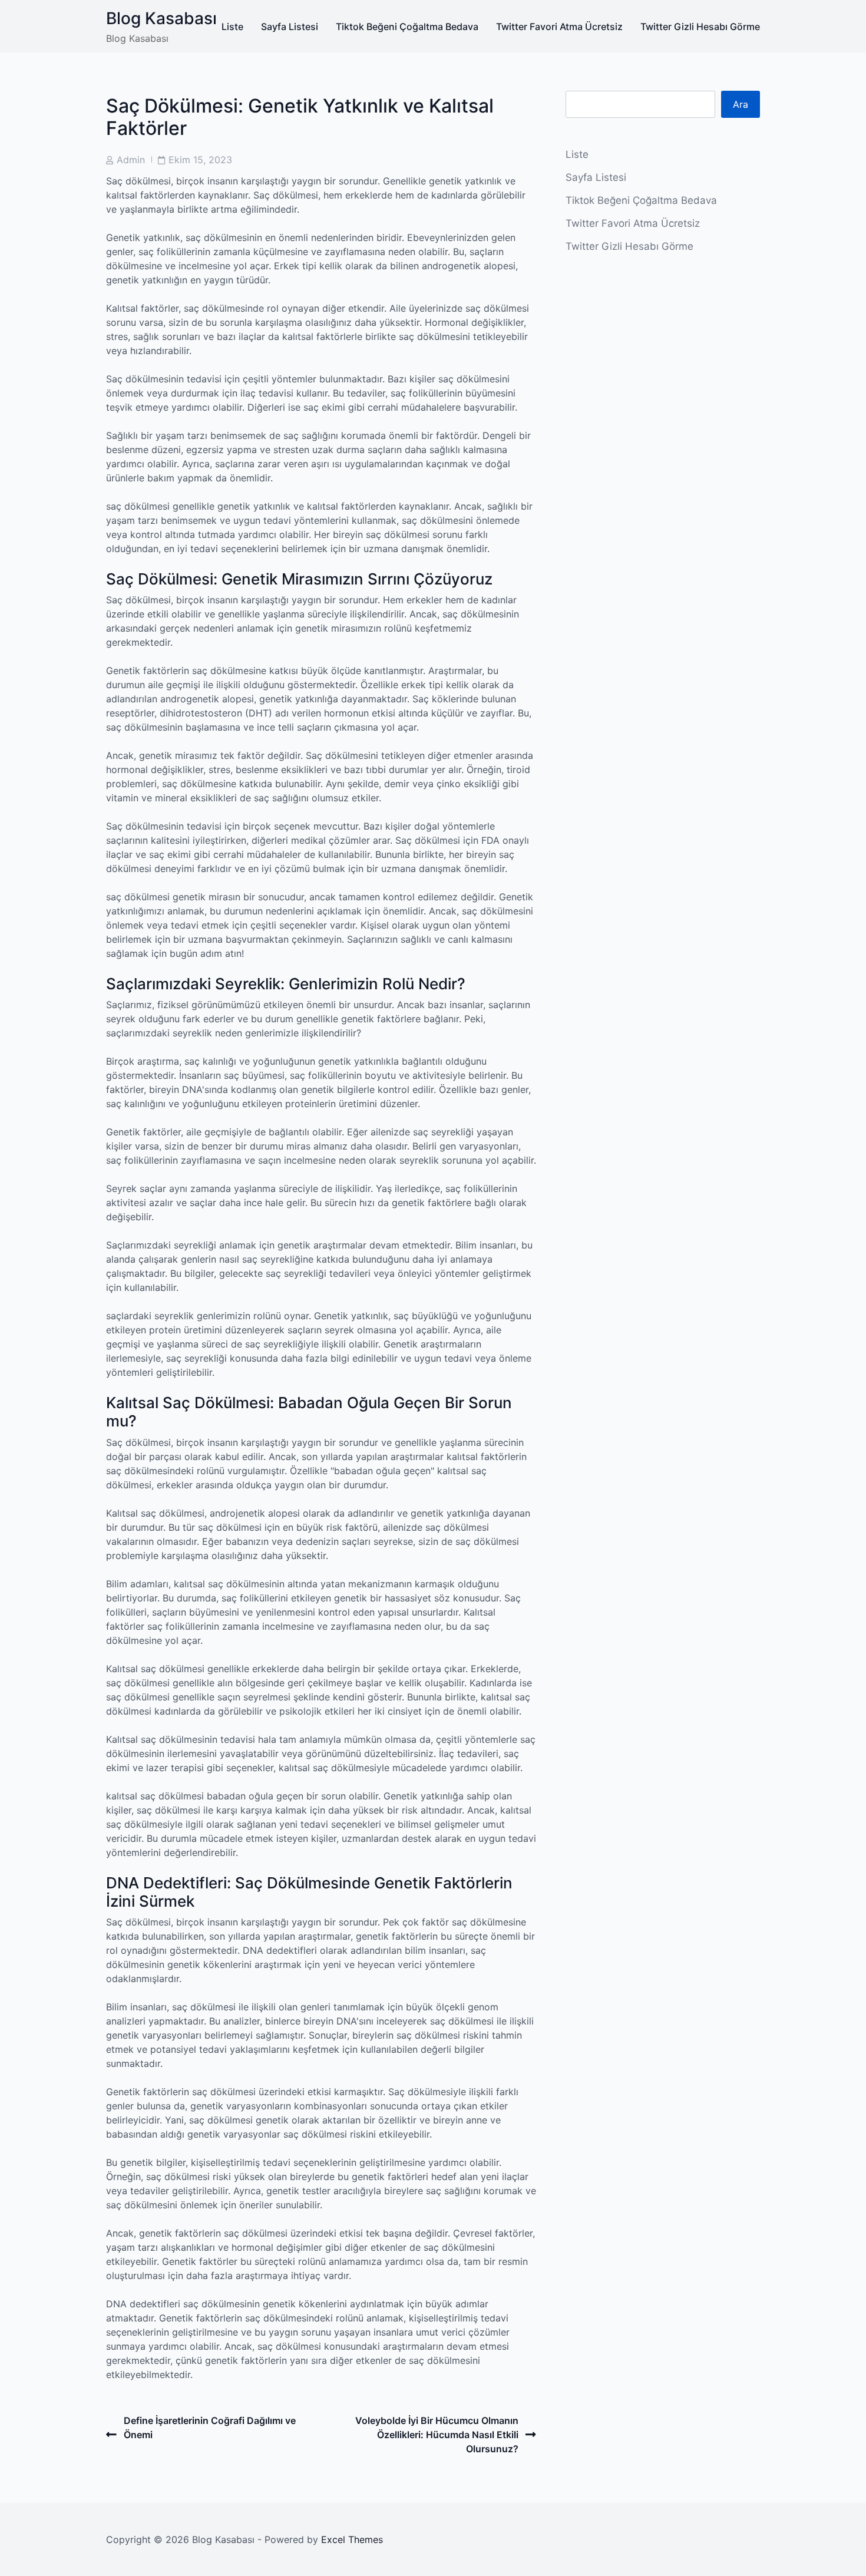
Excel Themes (352, 2539)
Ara (741, 104)
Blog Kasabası (161, 18)
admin (131, 160)
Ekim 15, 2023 (200, 160)
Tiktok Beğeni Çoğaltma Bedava (407, 27)
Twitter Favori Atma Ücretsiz (559, 27)
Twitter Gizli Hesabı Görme (700, 27)
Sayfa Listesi (290, 27)
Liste (232, 27)
